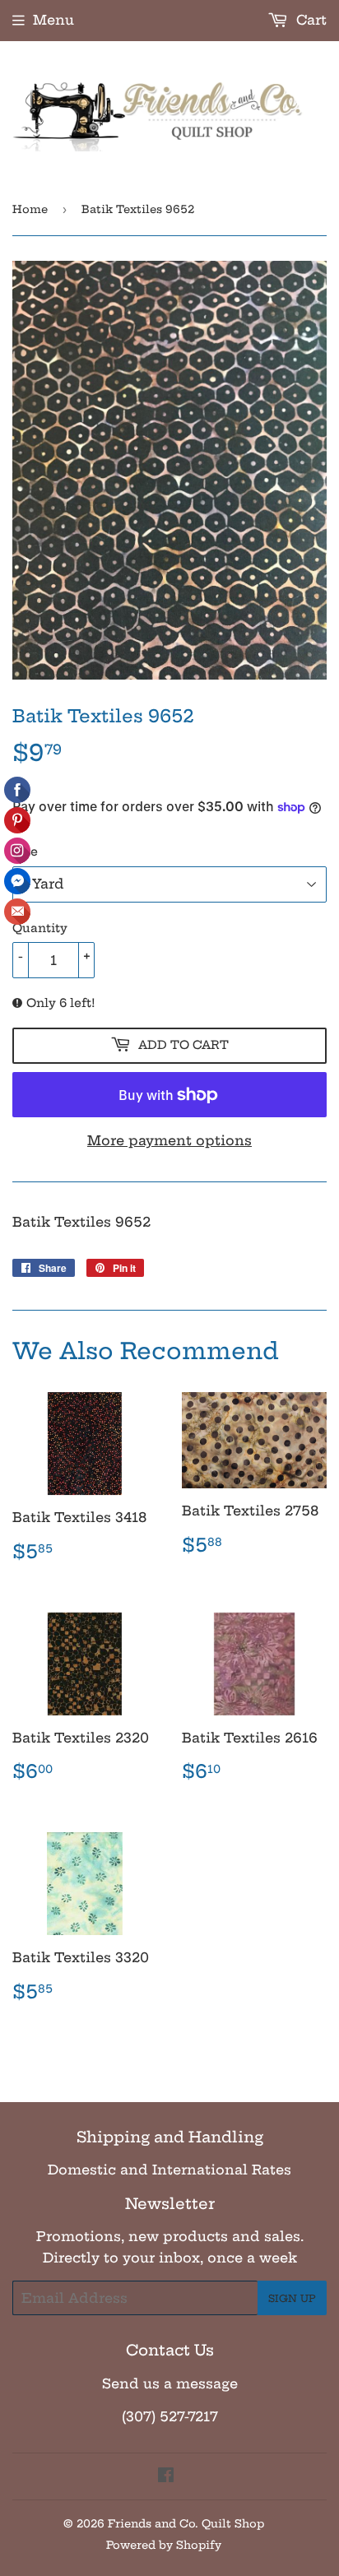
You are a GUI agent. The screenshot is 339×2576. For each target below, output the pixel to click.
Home (30, 209)
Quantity (40, 928)
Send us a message (170, 2383)
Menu (53, 20)
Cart (309, 20)
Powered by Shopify (164, 2545)
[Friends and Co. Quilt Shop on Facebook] (166, 2476)
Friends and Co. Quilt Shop (186, 2523)
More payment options (169, 1140)
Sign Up (292, 2298)
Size (25, 852)
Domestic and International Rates (169, 2170)
